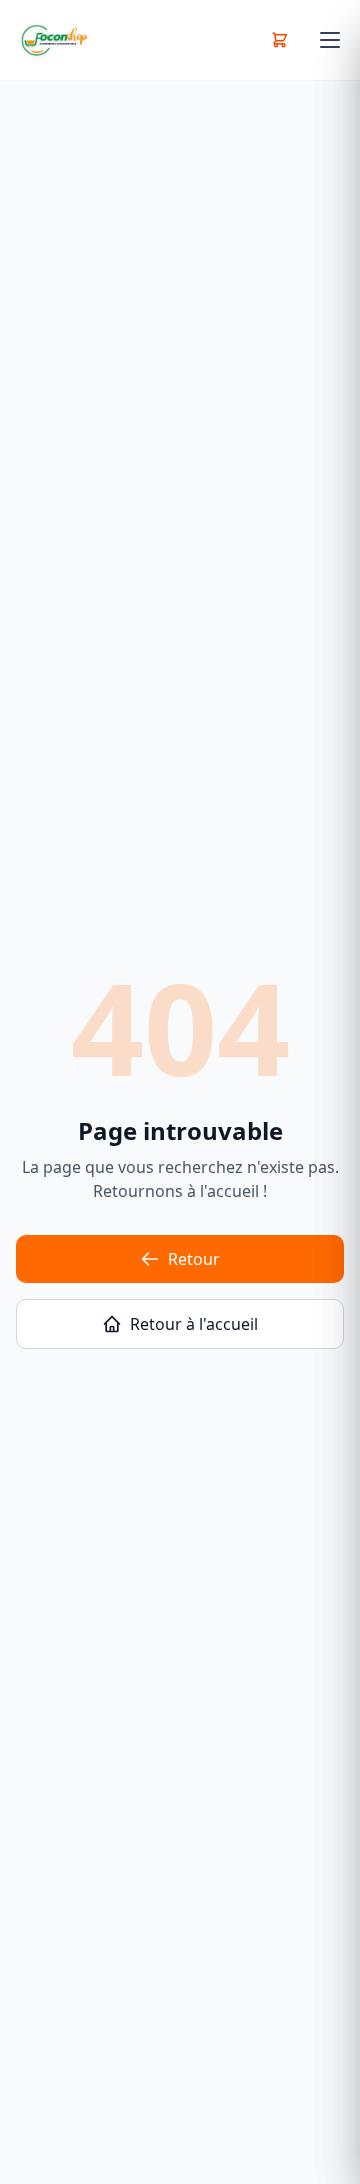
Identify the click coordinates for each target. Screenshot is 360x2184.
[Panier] (280, 40)
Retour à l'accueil (194, 1324)
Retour (194, 1259)
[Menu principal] (330, 40)
